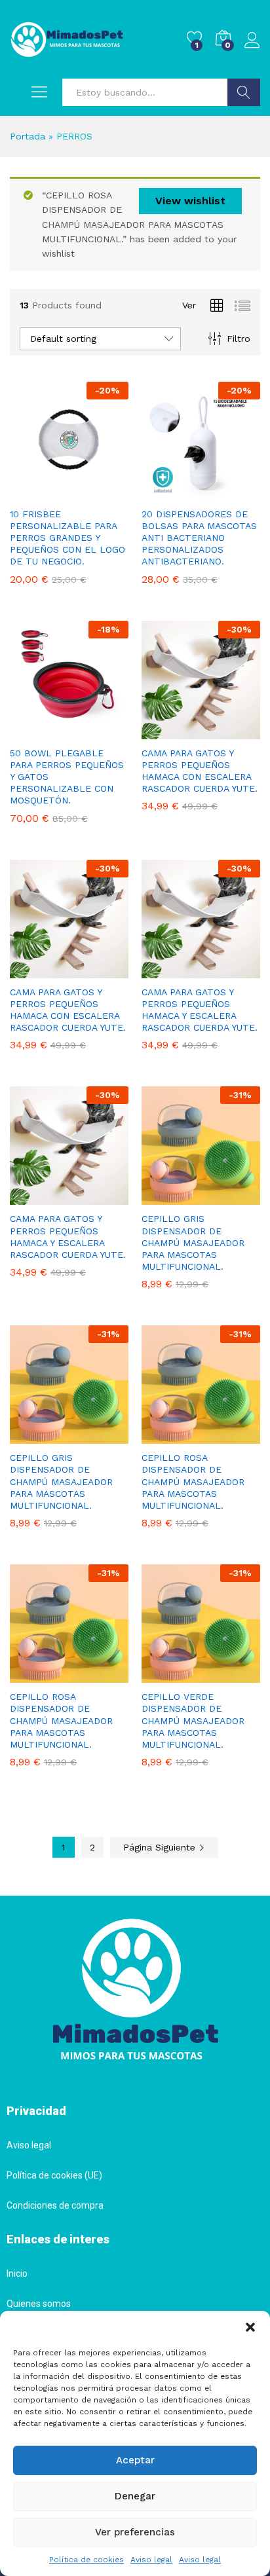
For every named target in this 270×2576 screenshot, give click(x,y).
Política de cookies (87, 2560)
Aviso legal (151, 2560)
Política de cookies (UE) (54, 2175)
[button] (250, 2327)
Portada (28, 136)
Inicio (17, 2273)
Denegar (135, 2496)
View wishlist (190, 201)
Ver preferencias (135, 2532)
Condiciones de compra (55, 2205)
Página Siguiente (161, 1847)
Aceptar (135, 2460)
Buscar (244, 92)
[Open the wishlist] (98, 1675)
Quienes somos (39, 2304)
